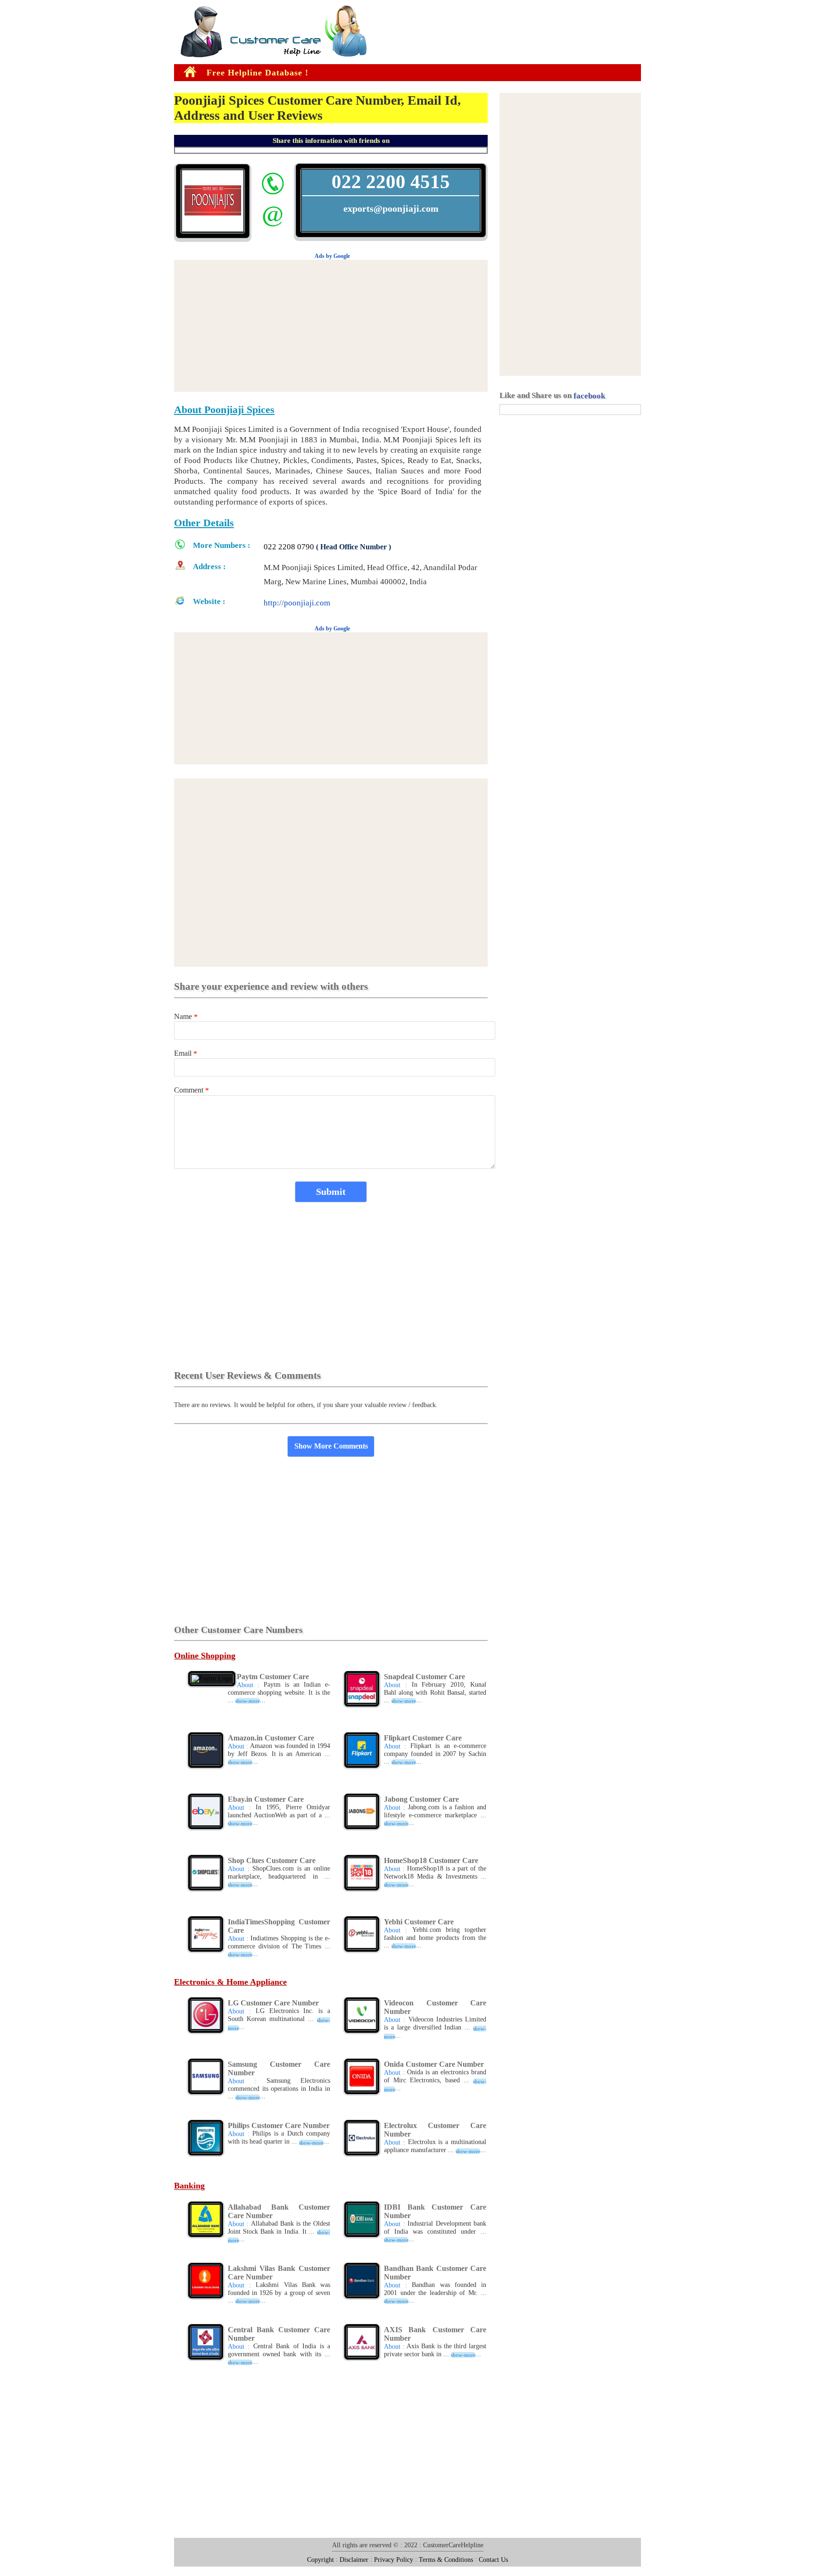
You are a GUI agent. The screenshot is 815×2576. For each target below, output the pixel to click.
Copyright (320, 2559)
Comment (191, 1090)
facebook (589, 396)
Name (186, 1016)
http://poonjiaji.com (297, 603)
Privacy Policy (394, 2559)
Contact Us (493, 2559)
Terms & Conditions (446, 2559)
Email (186, 1053)
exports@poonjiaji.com (391, 208)
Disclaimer (354, 2559)
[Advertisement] (28, 150)
